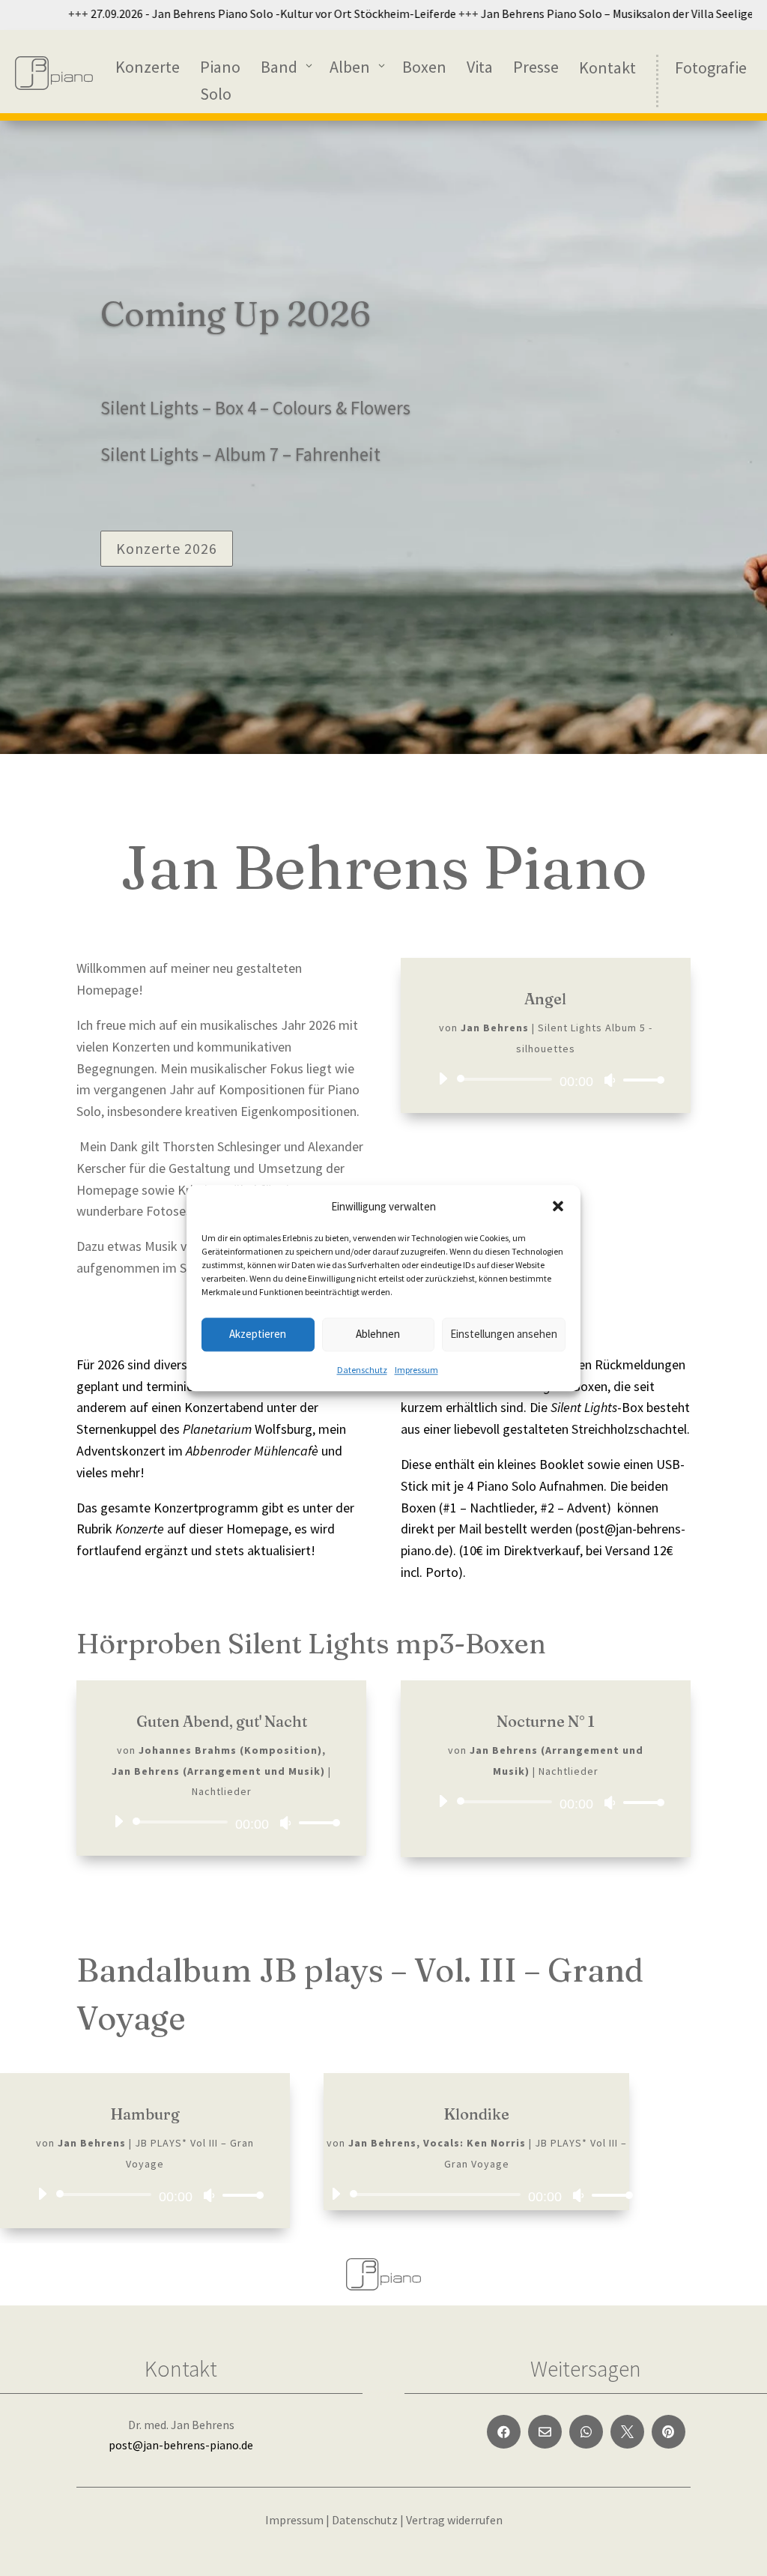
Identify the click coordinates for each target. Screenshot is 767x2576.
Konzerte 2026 (167, 548)
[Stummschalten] (610, 1080)
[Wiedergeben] (443, 1079)
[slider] (640, 1080)
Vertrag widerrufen (454, 2520)
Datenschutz (362, 1370)
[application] (546, 1079)
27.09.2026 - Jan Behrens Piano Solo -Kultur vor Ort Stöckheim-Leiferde (230, 13)
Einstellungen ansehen (504, 1334)
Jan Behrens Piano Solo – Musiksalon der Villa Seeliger (577, 13)
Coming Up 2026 (236, 314)
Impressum (416, 1370)
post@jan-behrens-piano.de (181, 2445)
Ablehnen (378, 1334)
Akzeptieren (258, 1334)
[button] (558, 1206)
